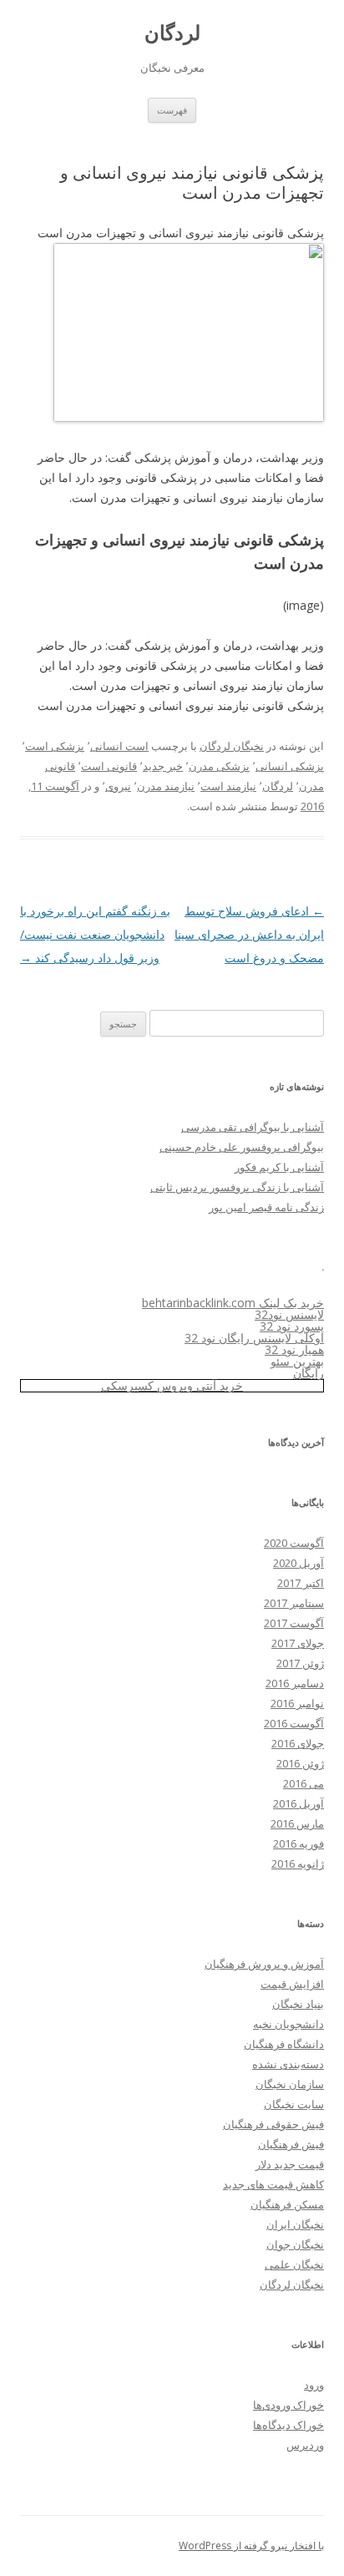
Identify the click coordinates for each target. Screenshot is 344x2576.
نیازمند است (228, 786)
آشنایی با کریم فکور (279, 1167)
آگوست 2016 (294, 1723)
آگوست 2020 (294, 1543)
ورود (314, 2385)
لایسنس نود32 (289, 1314)
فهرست (172, 110)
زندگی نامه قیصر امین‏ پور (266, 1207)
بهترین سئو (297, 1361)
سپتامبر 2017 (294, 1603)
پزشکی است (55, 746)
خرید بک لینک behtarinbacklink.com (233, 1303)
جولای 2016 (298, 1743)
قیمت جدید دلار (290, 2164)
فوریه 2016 (298, 1843)
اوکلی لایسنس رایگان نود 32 (254, 1338)
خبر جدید (163, 766)
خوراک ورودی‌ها (288, 2405)
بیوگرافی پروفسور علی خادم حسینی (242, 1147)
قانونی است (109, 766)
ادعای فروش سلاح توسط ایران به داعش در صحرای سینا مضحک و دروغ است (249, 934)
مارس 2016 (297, 1823)
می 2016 (304, 1783)
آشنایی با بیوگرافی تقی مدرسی (253, 1127)
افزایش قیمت (292, 1984)
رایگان (309, 1373)
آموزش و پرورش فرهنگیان (264, 1964)
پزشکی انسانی (290, 766)
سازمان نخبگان (290, 2084)
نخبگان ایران (295, 2224)
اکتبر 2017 (301, 1583)
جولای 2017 (298, 1643)
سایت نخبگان (294, 2104)
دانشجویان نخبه (288, 2024)
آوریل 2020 (298, 1563)
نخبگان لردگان (232, 746)
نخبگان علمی (294, 2264)
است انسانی (119, 746)
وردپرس (305, 2445)
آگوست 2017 (294, 1623)
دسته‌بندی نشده (288, 2064)
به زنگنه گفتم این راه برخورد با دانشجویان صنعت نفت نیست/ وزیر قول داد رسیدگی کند (95, 934)
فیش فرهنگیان (291, 2144)
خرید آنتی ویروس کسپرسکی (172, 1385)
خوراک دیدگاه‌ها (288, 2425)
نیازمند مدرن (166, 786)
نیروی (118, 786)
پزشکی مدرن (219, 766)
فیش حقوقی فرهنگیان (273, 2124)
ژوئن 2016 (300, 1763)
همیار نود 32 (294, 1349)
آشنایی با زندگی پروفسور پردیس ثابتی (237, 1187)
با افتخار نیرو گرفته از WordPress (251, 2546)
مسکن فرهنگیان (287, 2204)
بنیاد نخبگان (298, 2004)
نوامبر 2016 (297, 1703)
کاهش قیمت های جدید (273, 2184)
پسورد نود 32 (292, 1326)
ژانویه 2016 (298, 1864)
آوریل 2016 (298, 1803)
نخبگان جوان (295, 2244)
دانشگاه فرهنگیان (284, 2044)
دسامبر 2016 (295, 1683)
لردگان (172, 33)
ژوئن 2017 (300, 1663)
